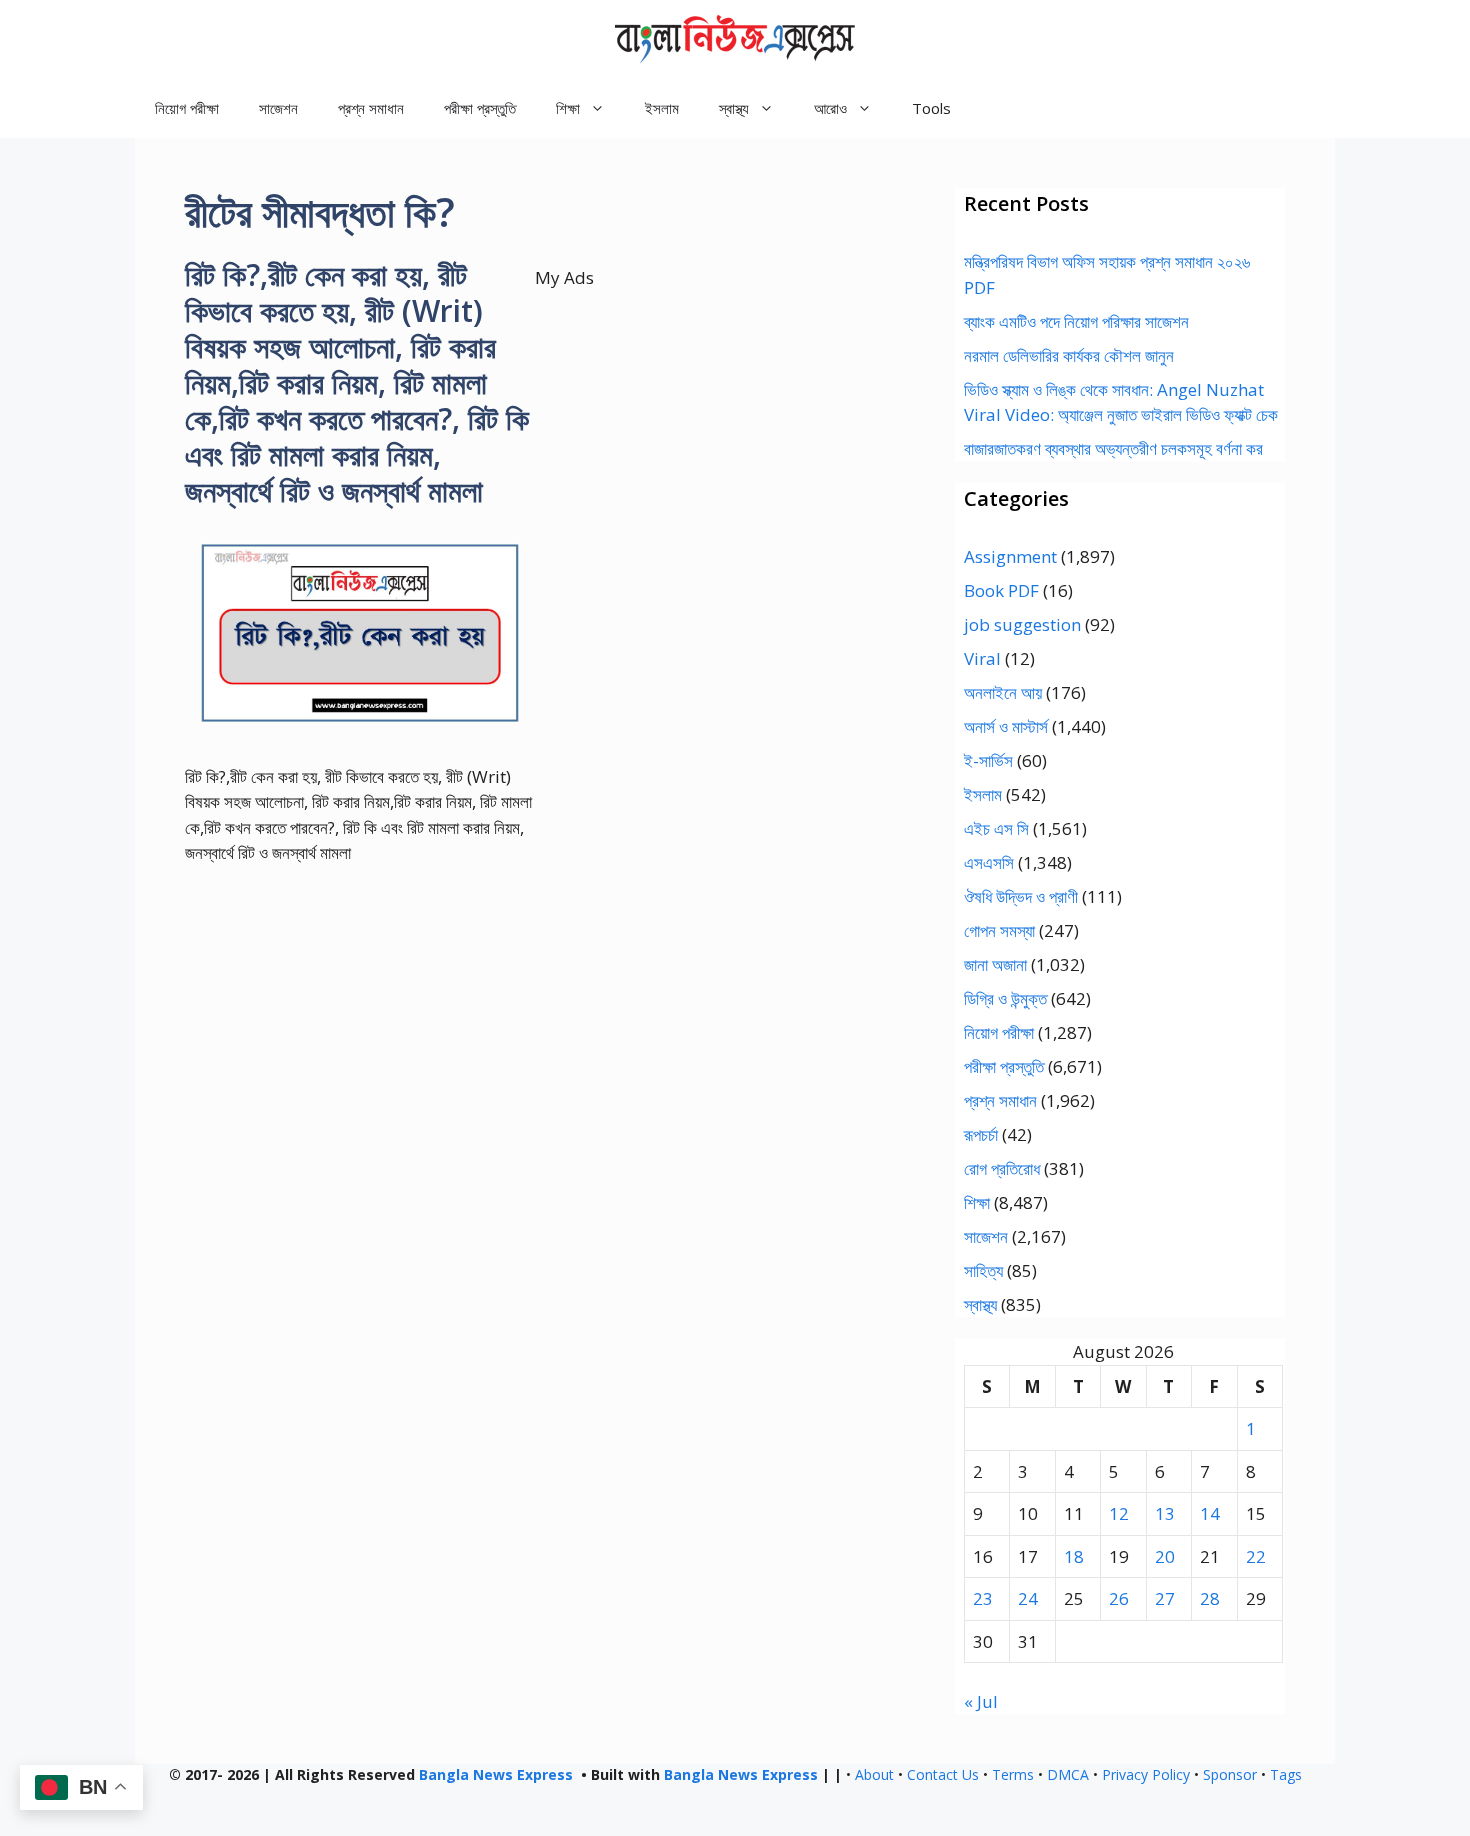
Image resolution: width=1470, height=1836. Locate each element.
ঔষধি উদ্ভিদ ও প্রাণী (1021, 896)
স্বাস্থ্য (980, 1304)
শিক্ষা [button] (568, 108)
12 (1119, 1513)
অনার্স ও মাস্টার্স (1006, 726)
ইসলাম (662, 108)
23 (983, 1598)
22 (1256, 1556)
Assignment (1010, 556)
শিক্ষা (977, 1202)
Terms (1013, 1774)
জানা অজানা (995, 964)
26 (1119, 1598)
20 (1165, 1556)
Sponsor (1230, 1774)
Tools (931, 108)
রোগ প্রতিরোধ (1002, 1168)
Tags (1286, 1774)
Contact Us (943, 1774)
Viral (982, 658)
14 (1210, 1513)
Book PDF (1001, 590)
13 (1165, 1513)
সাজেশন (278, 108)
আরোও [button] (830, 108)
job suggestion (1022, 624)
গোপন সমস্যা (999, 930)
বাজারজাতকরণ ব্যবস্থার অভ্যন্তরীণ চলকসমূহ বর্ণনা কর (1113, 448)
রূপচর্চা (981, 1134)
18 (1074, 1556)
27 (1165, 1598)
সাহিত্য (983, 1270)
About (874, 1774)
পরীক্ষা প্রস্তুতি (480, 108)
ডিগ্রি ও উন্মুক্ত (1005, 998)
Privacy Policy (1146, 1774)
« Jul (981, 1701)
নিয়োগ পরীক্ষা (187, 108)
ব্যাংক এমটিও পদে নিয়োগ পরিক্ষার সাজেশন (1076, 321)
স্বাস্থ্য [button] (734, 108)
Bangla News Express (496, 1774)
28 (1210, 1598)
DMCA (1068, 1774)
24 (1028, 1598)
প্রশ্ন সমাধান (371, 108)
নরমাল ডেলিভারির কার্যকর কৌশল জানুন (1069, 355)
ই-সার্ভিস (988, 760)
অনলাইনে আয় (1003, 692)
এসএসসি (989, 862)
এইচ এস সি (996, 828)
